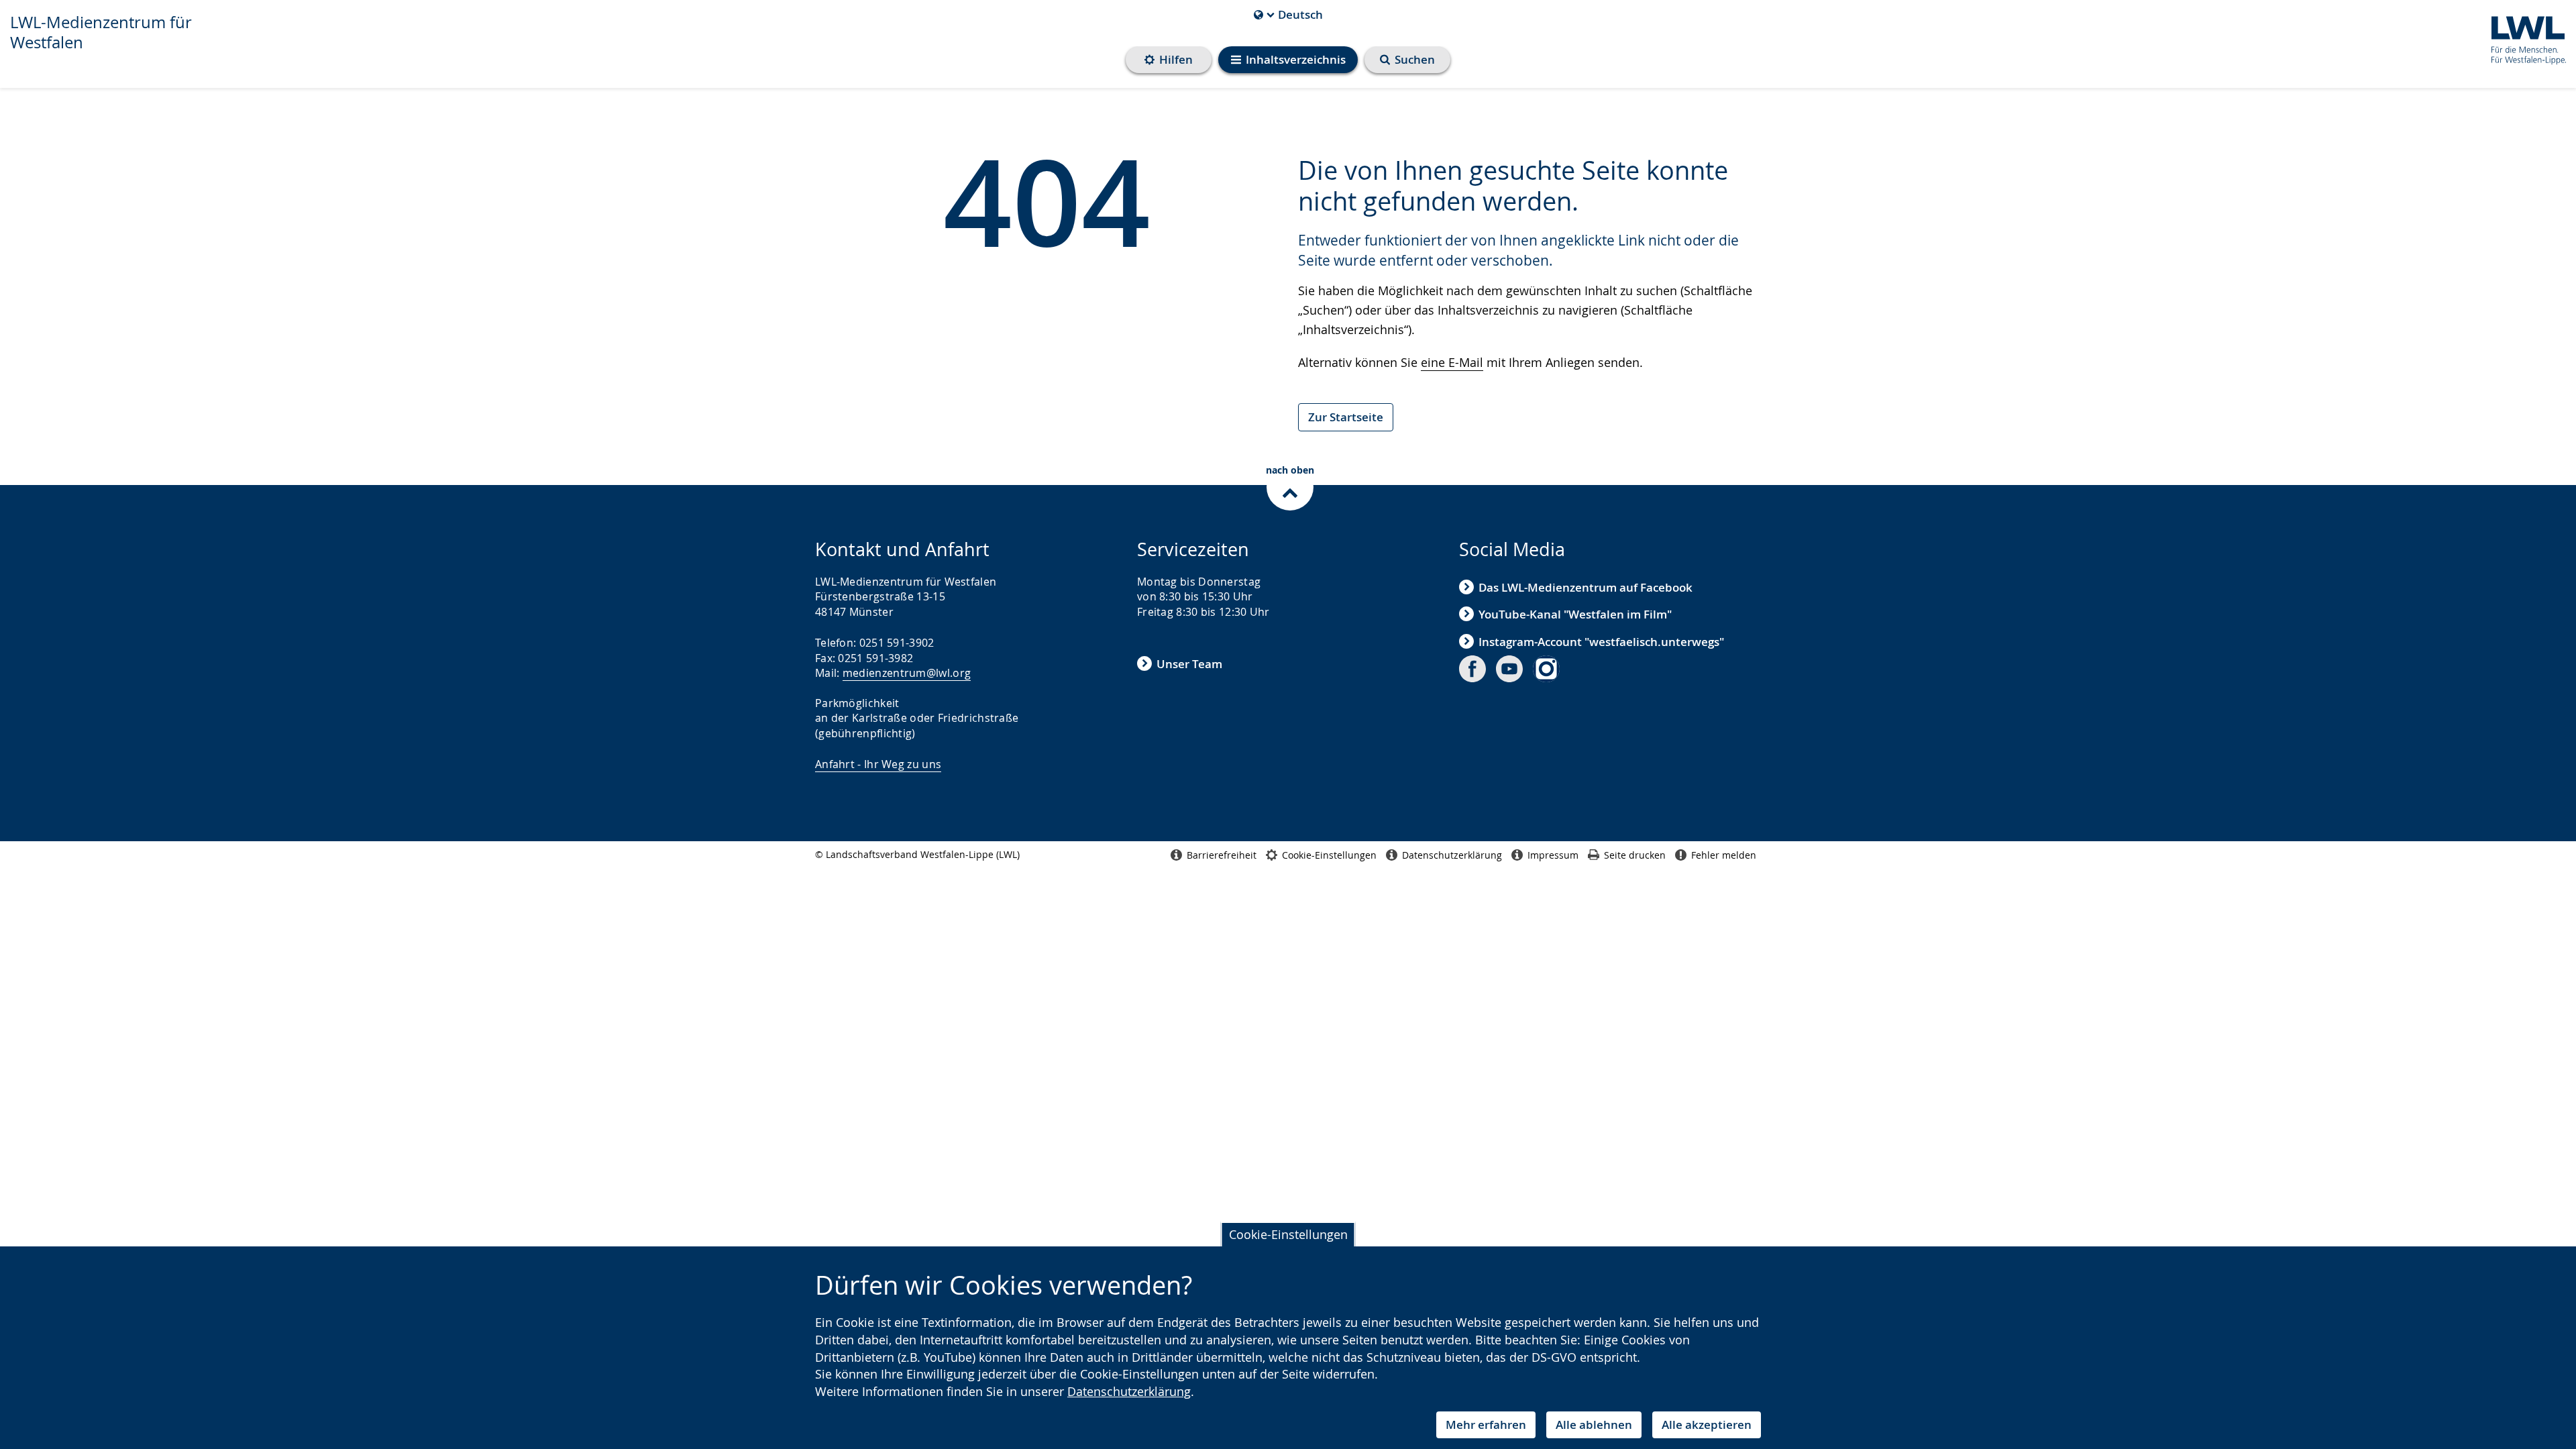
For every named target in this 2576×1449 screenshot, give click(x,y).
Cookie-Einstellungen (1288, 1234)
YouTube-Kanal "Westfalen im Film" (1575, 614)
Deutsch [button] (1288, 15)
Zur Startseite (1346, 417)
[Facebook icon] (1472, 669)
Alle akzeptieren (1707, 1425)
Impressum (1553, 855)
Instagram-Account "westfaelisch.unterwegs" (1601, 642)
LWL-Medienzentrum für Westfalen (101, 32)
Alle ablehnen (1594, 1425)
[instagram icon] (1546, 669)
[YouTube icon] (1509, 669)
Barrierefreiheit (1222, 855)
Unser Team (1189, 664)
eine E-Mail (1452, 362)
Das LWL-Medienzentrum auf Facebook (1586, 587)
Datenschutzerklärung (1129, 1391)
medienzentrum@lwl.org (907, 673)
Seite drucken (1635, 855)
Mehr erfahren (1486, 1425)
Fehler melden (1724, 855)
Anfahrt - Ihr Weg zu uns (878, 764)
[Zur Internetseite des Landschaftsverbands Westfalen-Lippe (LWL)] (2523, 38)
